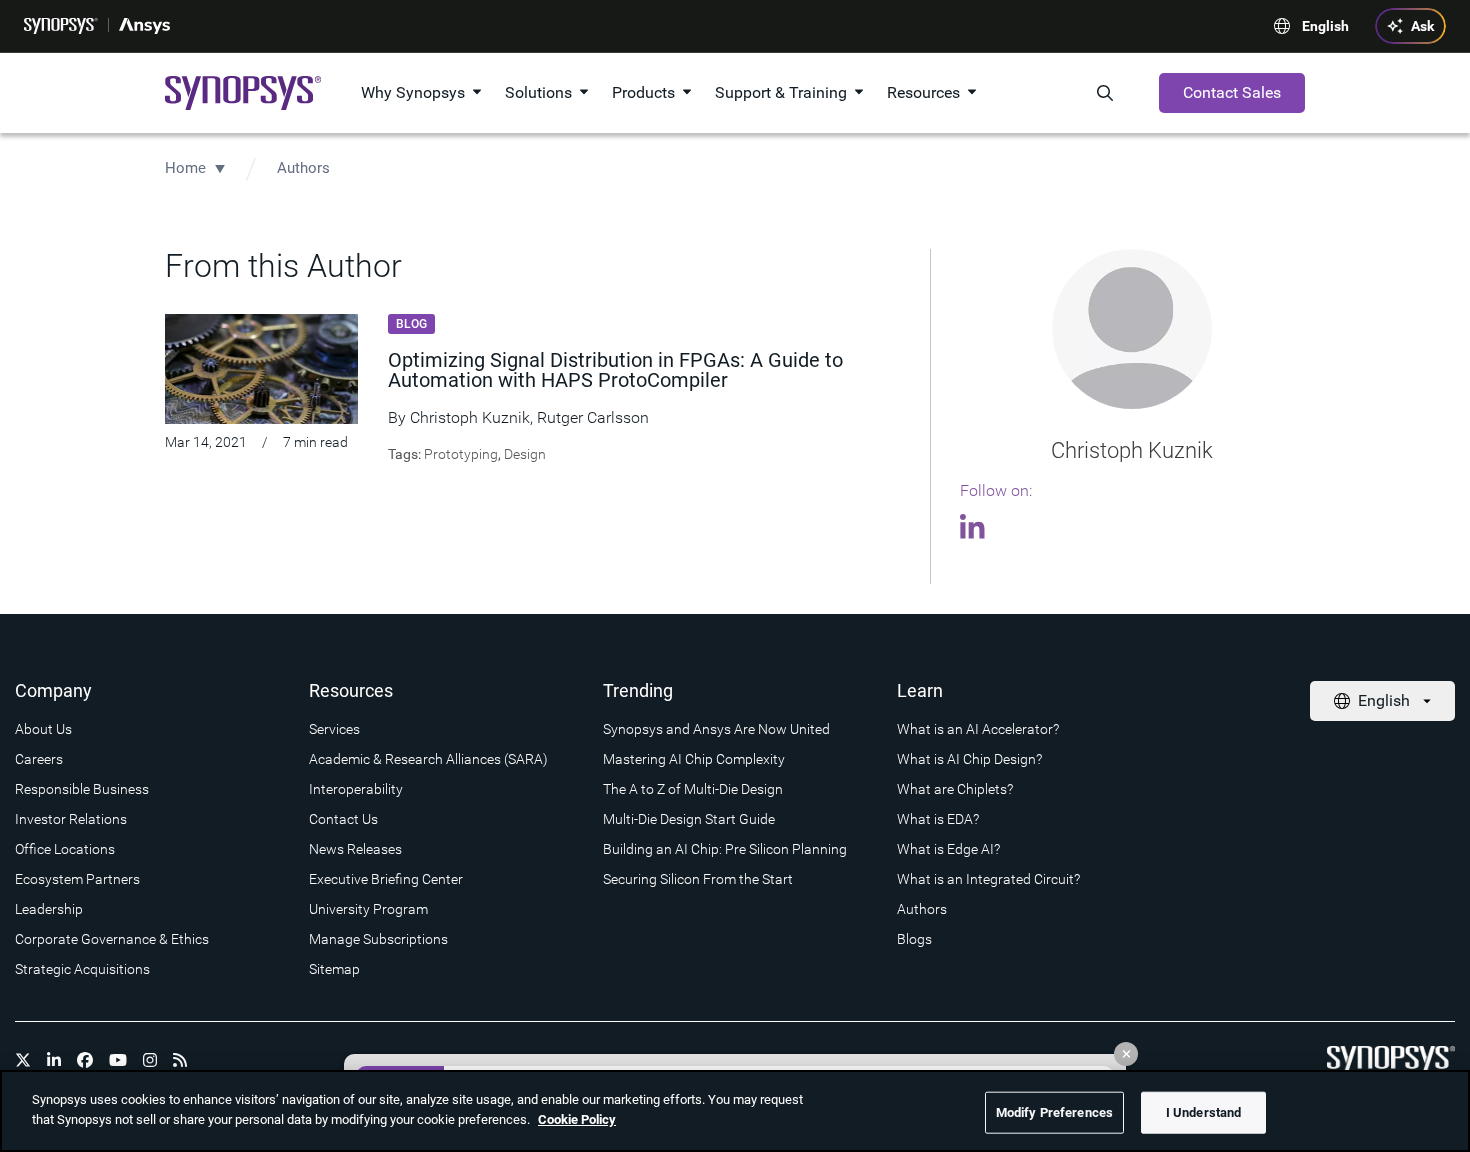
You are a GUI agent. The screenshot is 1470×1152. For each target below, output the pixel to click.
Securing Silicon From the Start (698, 879)
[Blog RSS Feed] (180, 1060)
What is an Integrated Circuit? (988, 879)
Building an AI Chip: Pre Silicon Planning (725, 849)
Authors (303, 168)
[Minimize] (1126, 1054)
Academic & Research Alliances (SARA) (428, 759)
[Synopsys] (61, 26)
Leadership (49, 909)
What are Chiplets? (955, 789)
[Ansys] (144, 26)
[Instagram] (150, 1060)
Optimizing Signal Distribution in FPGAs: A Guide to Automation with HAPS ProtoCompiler (615, 370)
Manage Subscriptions (378, 939)
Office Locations (65, 849)
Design (525, 454)
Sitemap (334, 969)
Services (334, 729)
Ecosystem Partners (77, 879)
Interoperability (356, 789)
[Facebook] (85, 1060)
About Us (43, 729)
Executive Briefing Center (386, 879)
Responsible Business (82, 789)
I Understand (1204, 1112)
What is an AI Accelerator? (978, 729)
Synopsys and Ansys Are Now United (716, 729)
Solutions (538, 92)
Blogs (914, 939)
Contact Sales (1232, 92)
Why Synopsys (413, 92)
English (1325, 26)
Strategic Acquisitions (82, 969)
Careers (39, 759)
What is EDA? (938, 819)
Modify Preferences (1054, 1112)
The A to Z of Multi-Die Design (693, 789)
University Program (368, 909)
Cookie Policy (577, 1118)
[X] (23, 1060)
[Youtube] (118, 1060)
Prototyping (461, 454)
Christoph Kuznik (470, 417)
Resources (923, 92)
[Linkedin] (976, 530)
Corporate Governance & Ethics (112, 939)
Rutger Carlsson (593, 417)
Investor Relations (71, 819)
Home (185, 168)
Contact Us (343, 819)
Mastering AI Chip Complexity (694, 759)
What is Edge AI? (948, 849)
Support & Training (781, 92)
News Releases (355, 849)
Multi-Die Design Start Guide (689, 819)
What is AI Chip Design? (969, 759)
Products (643, 92)
